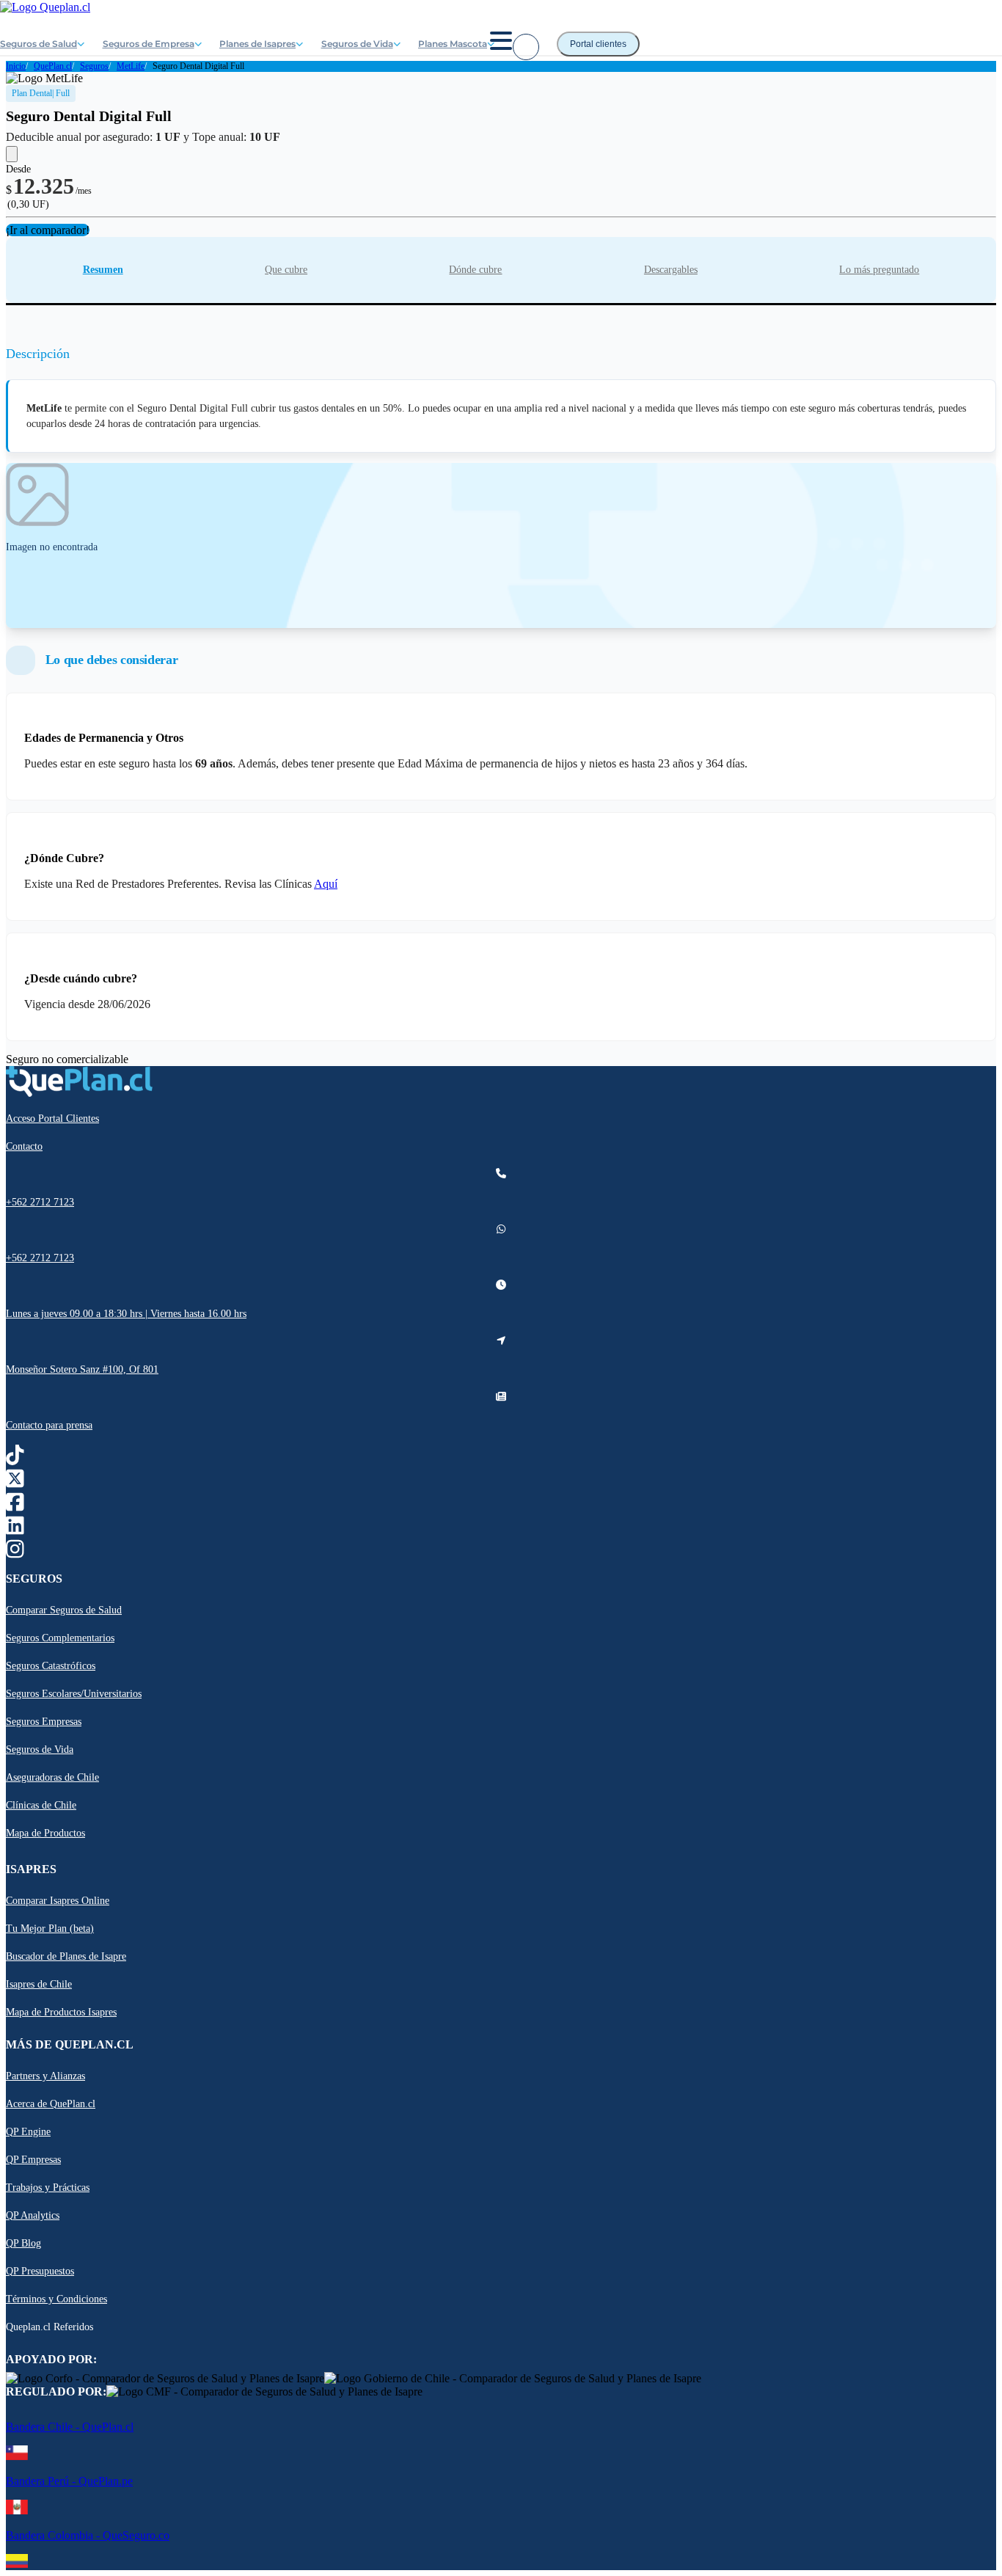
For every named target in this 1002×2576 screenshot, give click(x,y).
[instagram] (15, 1553)
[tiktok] (15, 1459)
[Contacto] (526, 47)
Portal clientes (598, 44)
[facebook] (15, 1506)
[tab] (103, 270)
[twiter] (15, 1482)
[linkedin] (15, 1529)
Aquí (326, 884)
